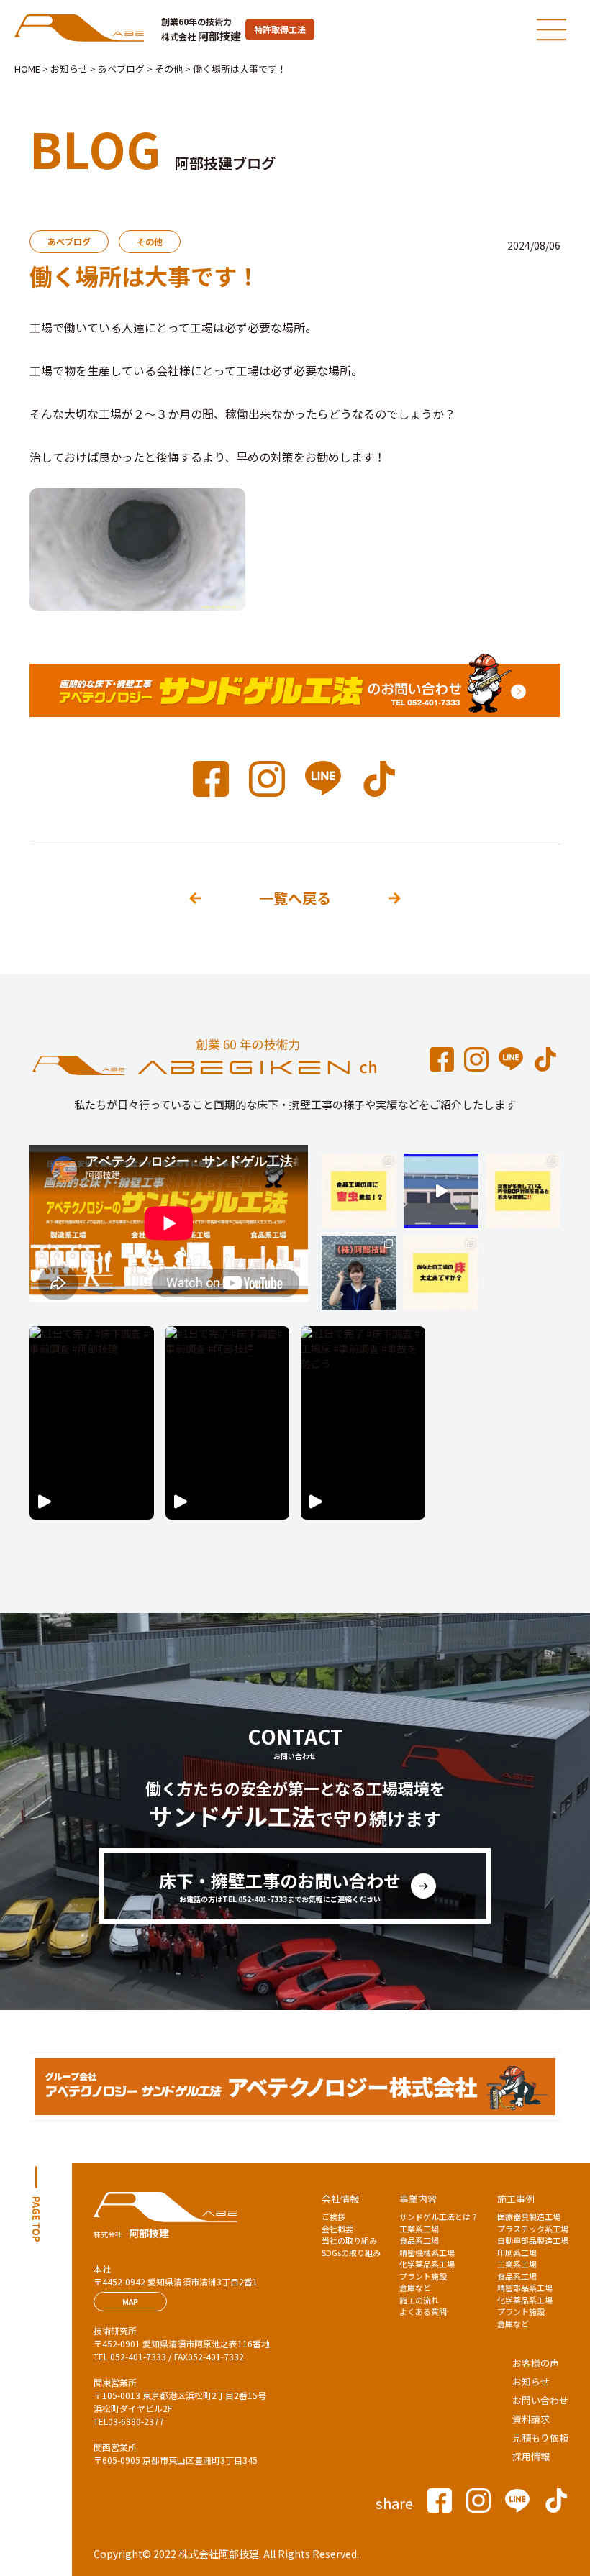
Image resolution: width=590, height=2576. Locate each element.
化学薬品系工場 (427, 2264)
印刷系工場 (517, 2252)
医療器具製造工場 (529, 2216)
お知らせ (531, 2381)
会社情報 (340, 2199)
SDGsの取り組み (351, 2252)
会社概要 (337, 2229)
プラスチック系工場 (533, 2229)
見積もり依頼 (540, 2438)
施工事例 (516, 2199)
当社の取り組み (349, 2240)
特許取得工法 (280, 29)
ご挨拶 (333, 2216)
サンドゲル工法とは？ (439, 2216)
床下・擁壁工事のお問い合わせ (280, 1886)
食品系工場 (419, 2240)
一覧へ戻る (295, 898)
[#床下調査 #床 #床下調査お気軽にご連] (441, 1273)
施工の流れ (419, 2300)
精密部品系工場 (525, 2288)
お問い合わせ (540, 2400)
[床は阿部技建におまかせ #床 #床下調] (359, 1273)
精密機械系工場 (427, 2252)
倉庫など (415, 2288)
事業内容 (418, 2199)
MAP (130, 2302)
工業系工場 (419, 2229)
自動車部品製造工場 (533, 2240)
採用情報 (531, 2456)
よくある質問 (423, 2311)
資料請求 (531, 2419)
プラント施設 (423, 2276)
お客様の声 (536, 2363)
